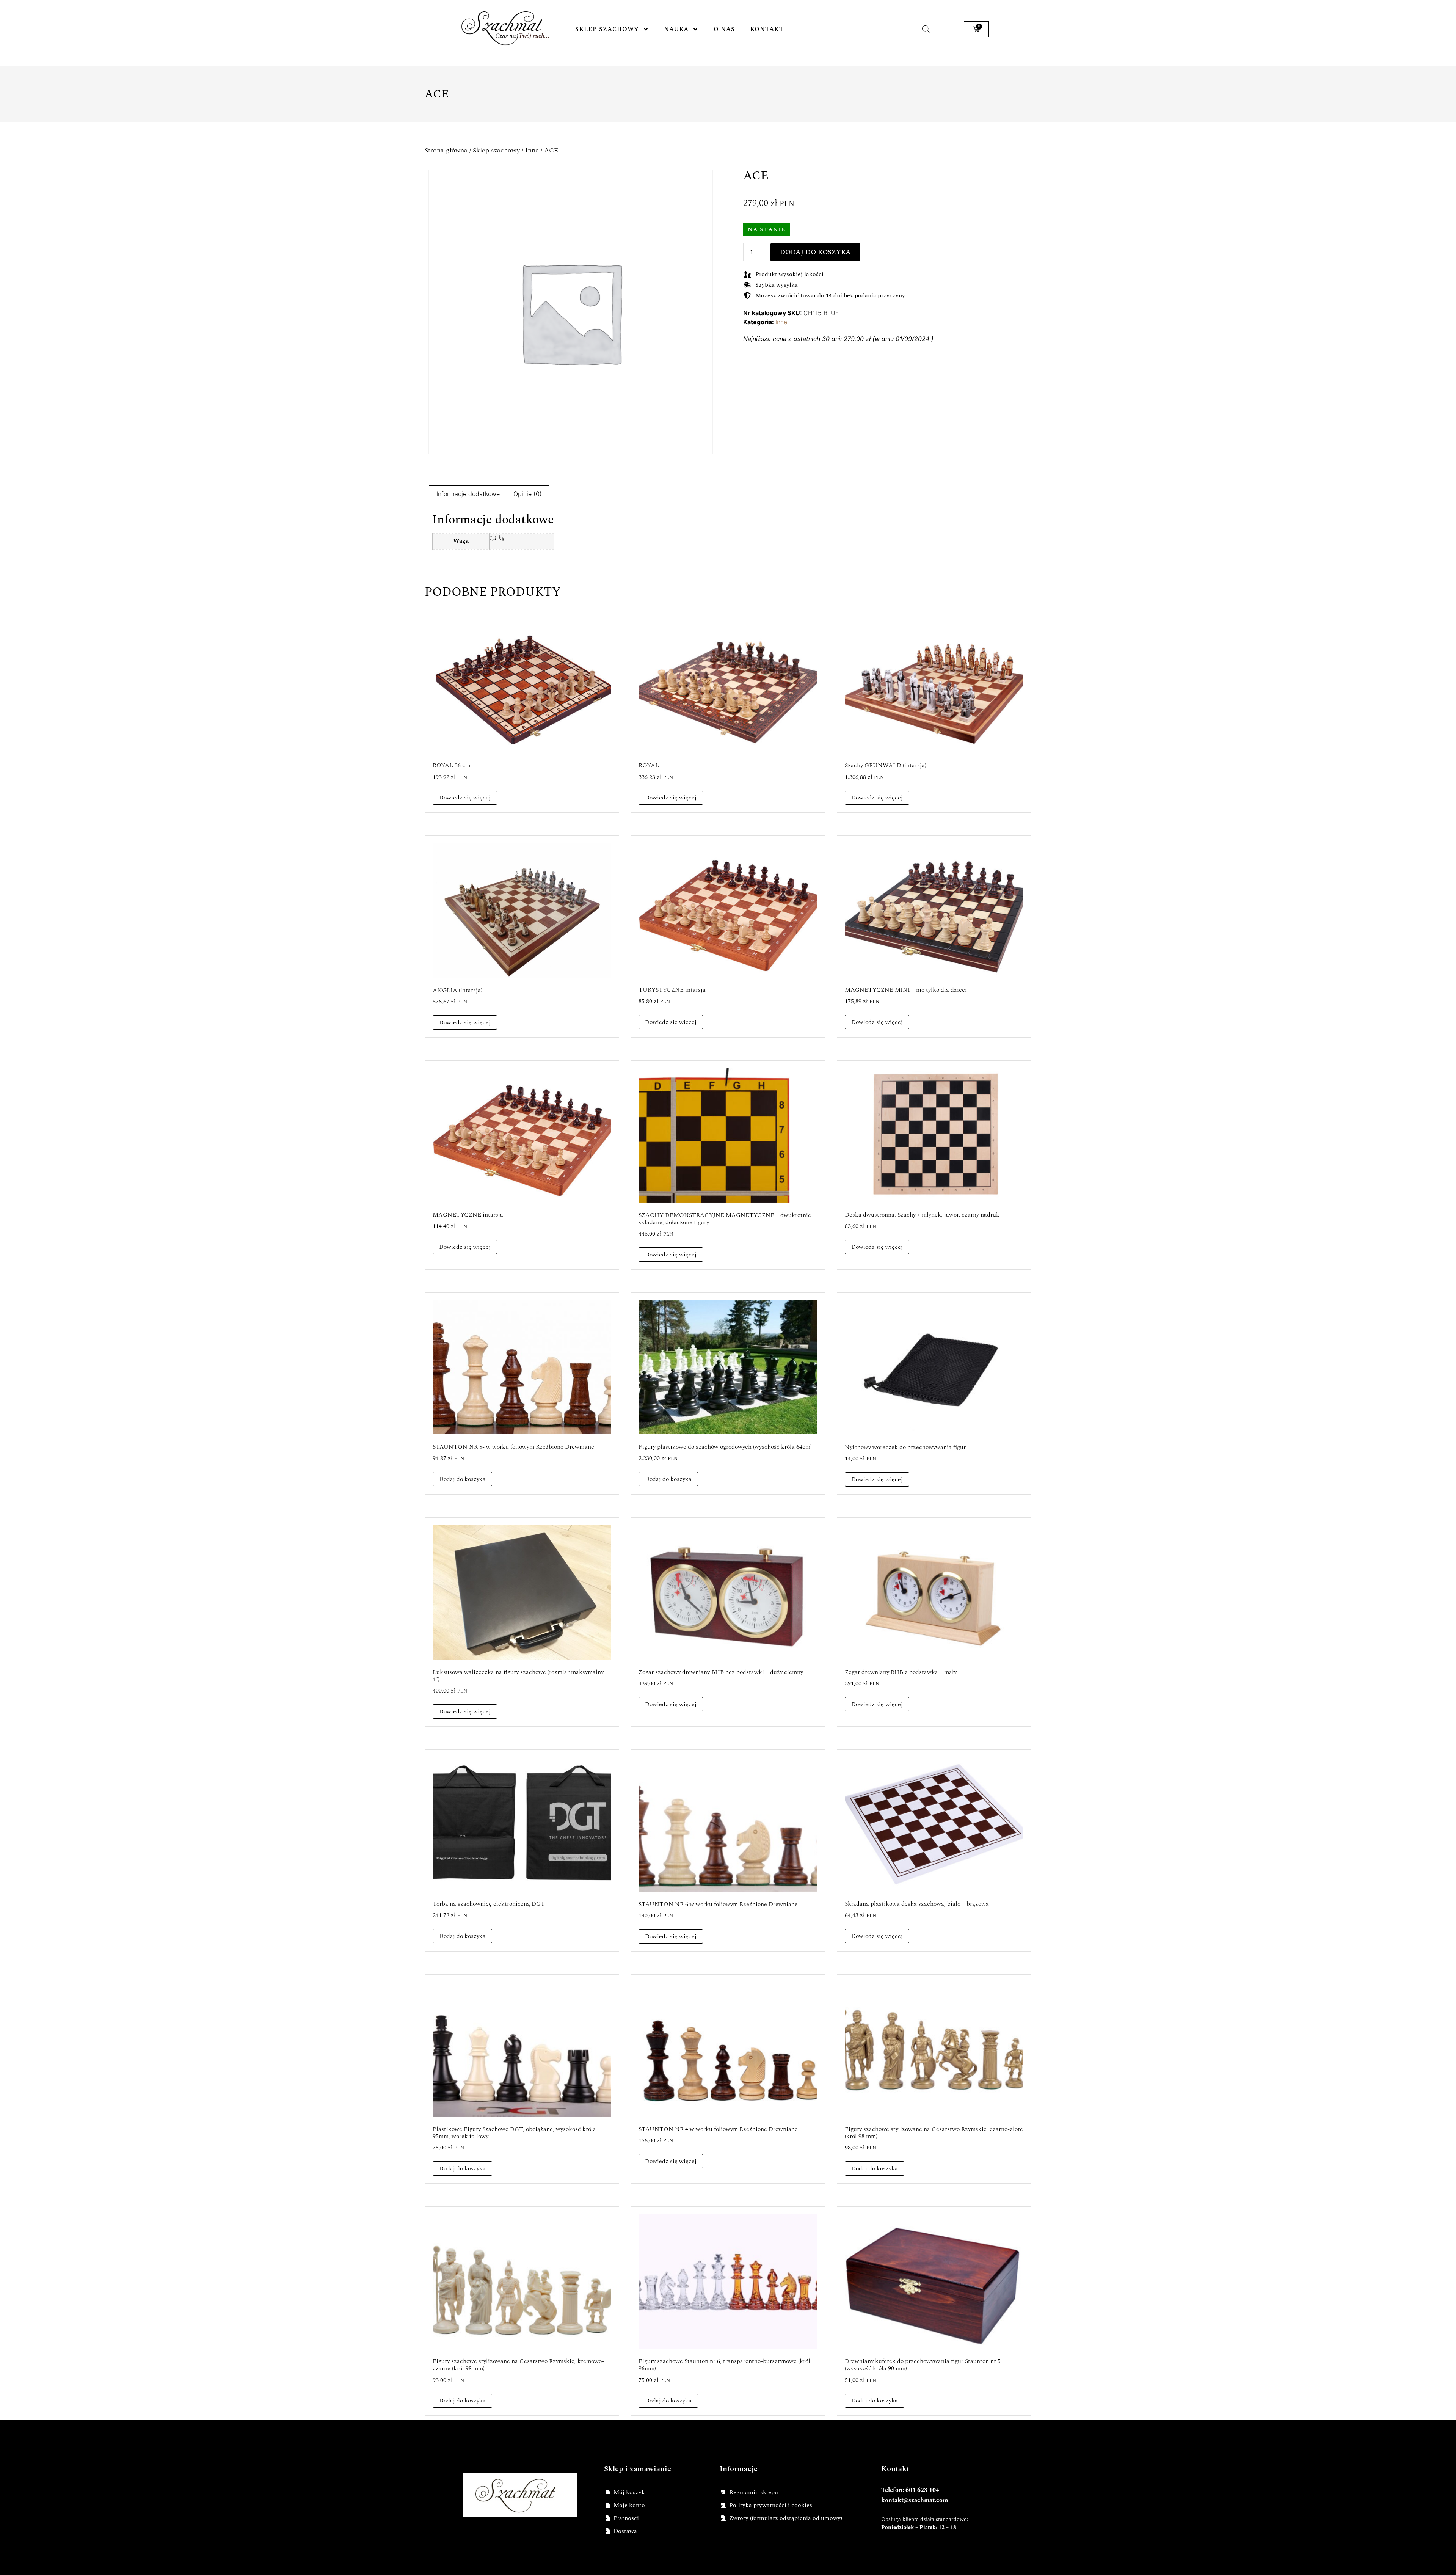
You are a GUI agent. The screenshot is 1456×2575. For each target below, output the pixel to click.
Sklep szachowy (607, 29)
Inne (532, 150)
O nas (724, 29)
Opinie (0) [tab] (528, 494)
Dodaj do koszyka (815, 252)
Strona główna (446, 150)
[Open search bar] (926, 29)
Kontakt (767, 29)
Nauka (676, 29)
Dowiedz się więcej (465, 798)
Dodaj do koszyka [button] (462, 1479)
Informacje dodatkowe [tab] (468, 494)
